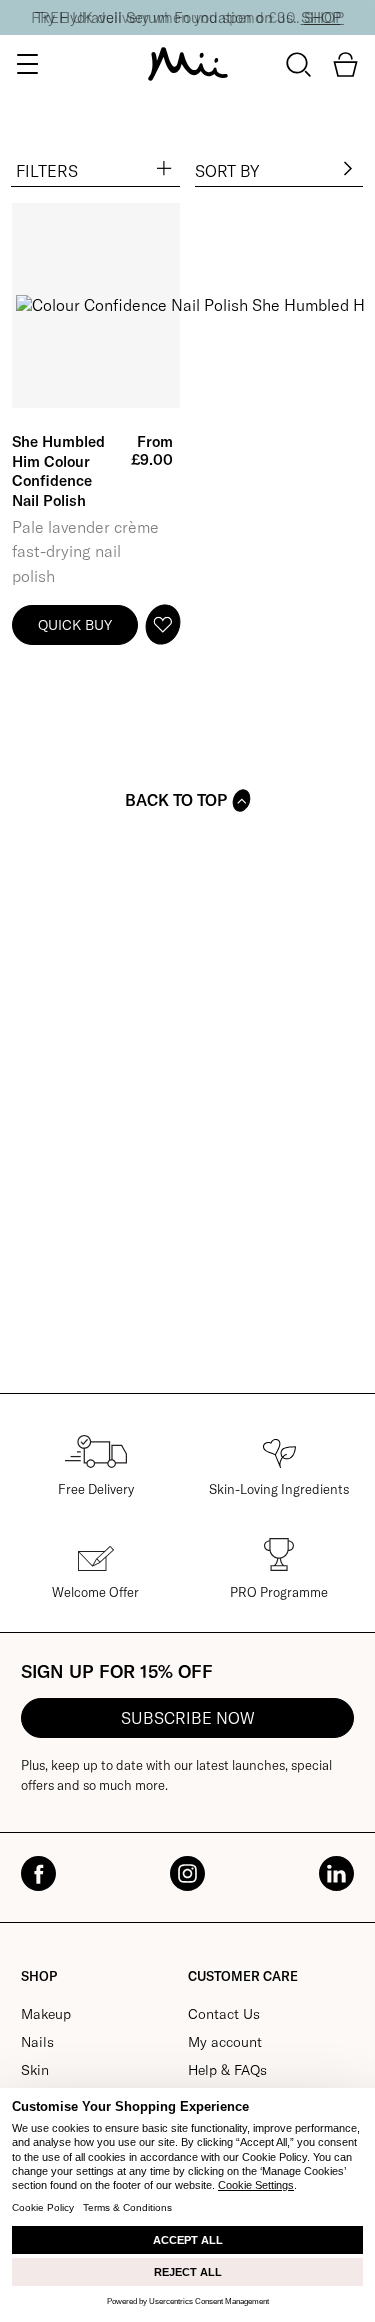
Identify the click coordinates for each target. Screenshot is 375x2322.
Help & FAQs (227, 2070)
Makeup (46, 2014)
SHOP (321, 17)
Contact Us (224, 2014)
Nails (37, 2042)
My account (225, 2042)
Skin (35, 2070)
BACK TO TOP (176, 800)
